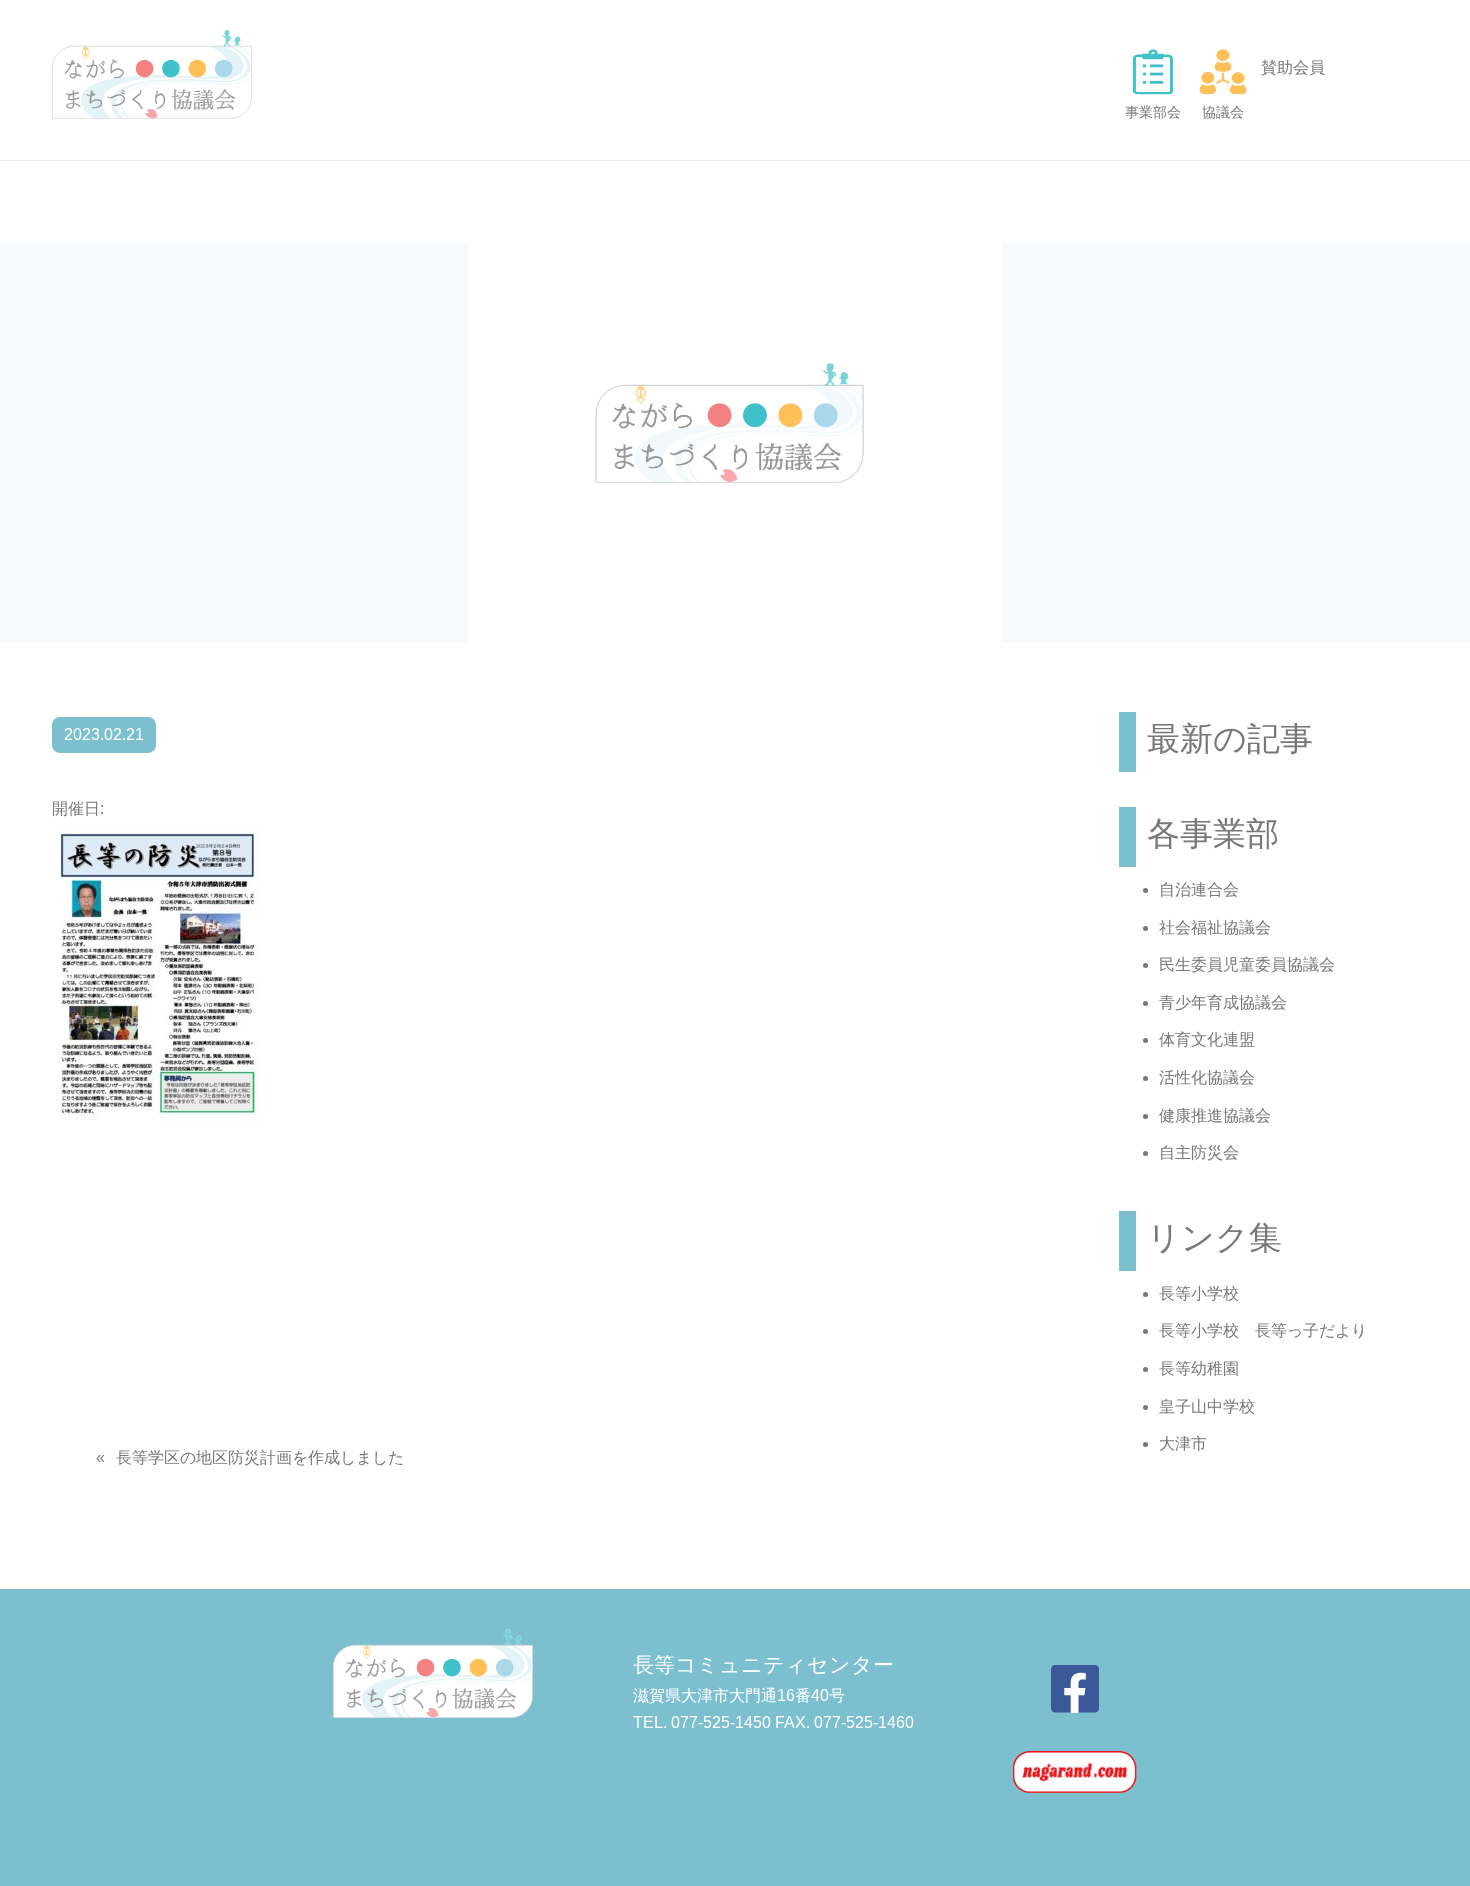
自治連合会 (1199, 889)
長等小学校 (1199, 1293)
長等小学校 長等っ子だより (1263, 1330)
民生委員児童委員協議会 (1247, 964)
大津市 (1183, 1443)
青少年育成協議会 (1223, 1002)
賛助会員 (1293, 67)
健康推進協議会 (1215, 1115)
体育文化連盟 (1207, 1039)
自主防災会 (1199, 1152)
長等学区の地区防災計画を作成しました (260, 1457)
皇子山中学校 (1207, 1406)
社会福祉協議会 (1215, 927)
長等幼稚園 (1199, 1368)
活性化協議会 (1207, 1077)
